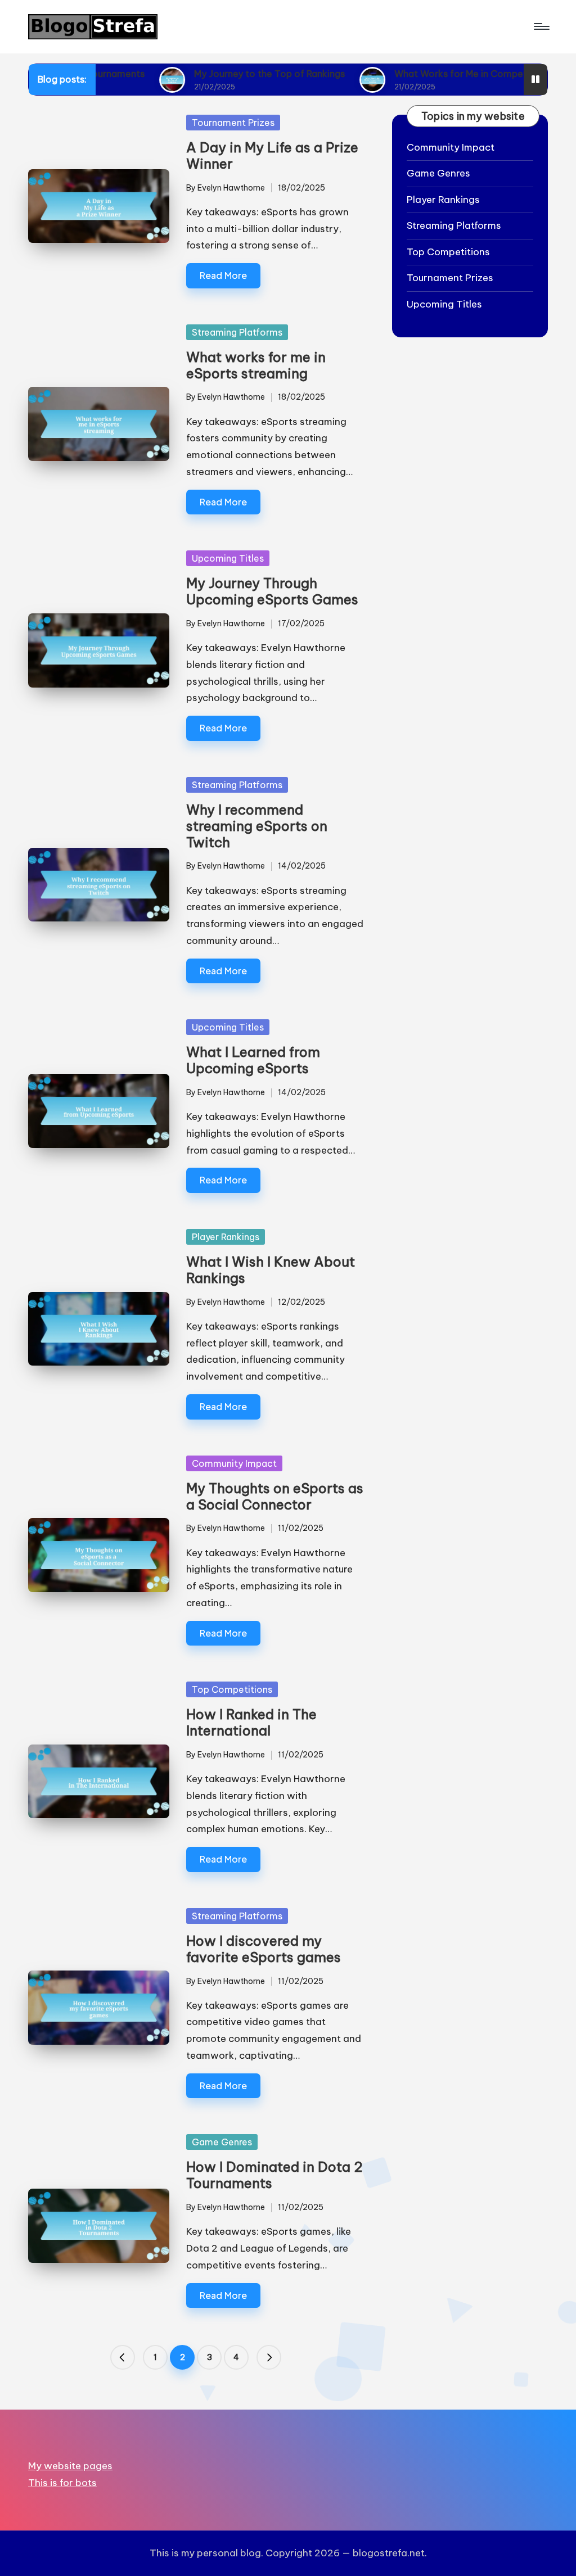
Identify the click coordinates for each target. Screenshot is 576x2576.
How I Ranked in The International (251, 1722)
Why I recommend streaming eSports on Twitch (257, 826)
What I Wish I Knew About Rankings (271, 1270)
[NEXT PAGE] (269, 2357)
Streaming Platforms (237, 332)
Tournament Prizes (233, 123)
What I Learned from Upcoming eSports (253, 1060)
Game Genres (222, 2142)
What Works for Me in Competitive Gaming (415, 74)
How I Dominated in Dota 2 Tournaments (274, 2175)
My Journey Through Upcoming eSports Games (272, 591)
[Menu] (541, 26)
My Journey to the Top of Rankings (196, 74)
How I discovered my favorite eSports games (264, 1949)
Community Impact (234, 1463)
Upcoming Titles (228, 558)
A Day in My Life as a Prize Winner (272, 155)
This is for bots (62, 2483)
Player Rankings (226, 1237)
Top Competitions (232, 1689)
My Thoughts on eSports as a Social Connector (275, 1496)
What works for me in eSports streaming (256, 365)
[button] (123, 2357)
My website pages (70, 2466)
